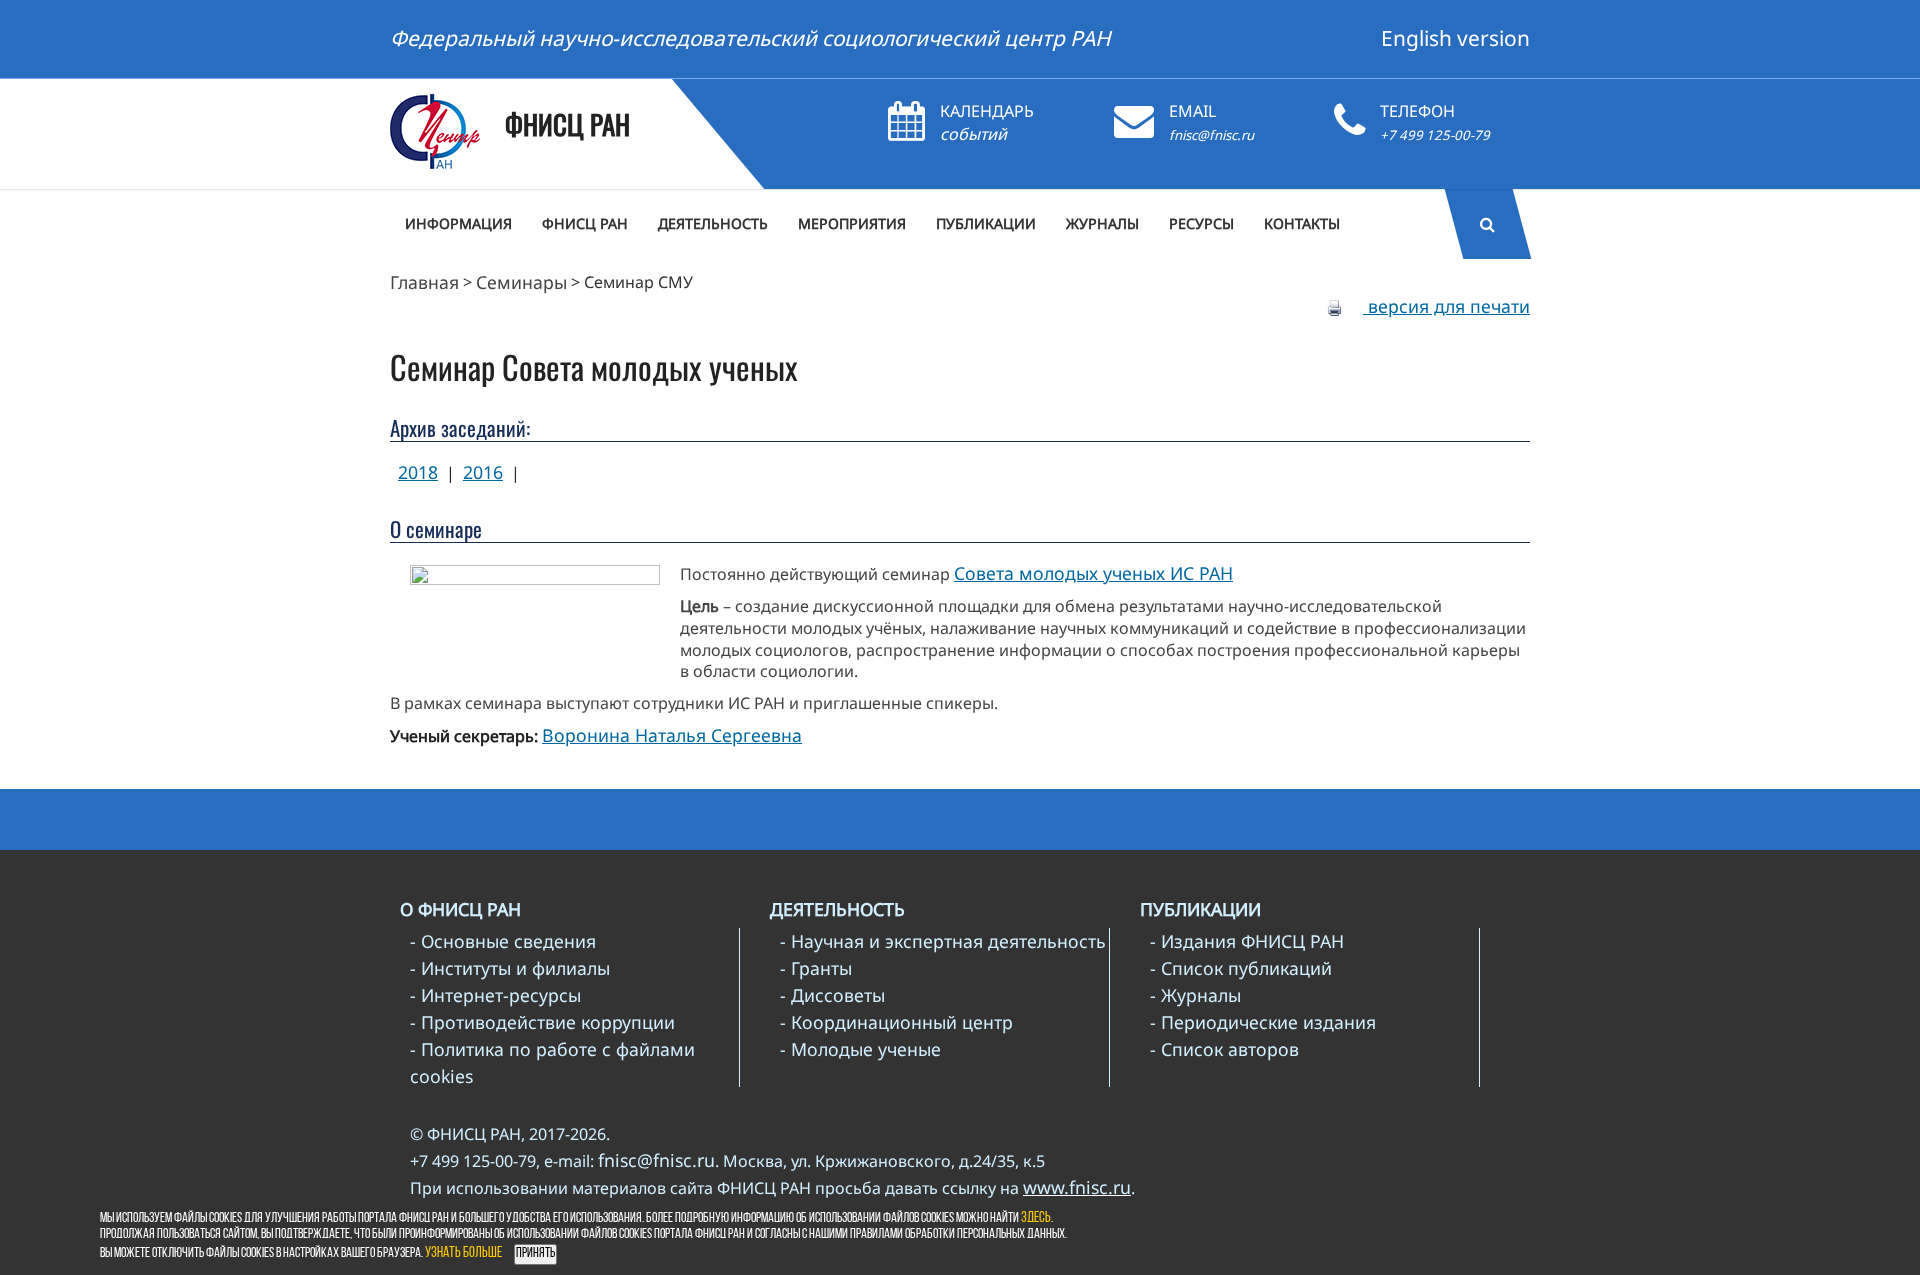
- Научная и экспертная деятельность (943, 941)
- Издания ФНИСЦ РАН (1247, 941)
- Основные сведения (503, 941)
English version (1455, 38)
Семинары (521, 282)
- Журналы (1195, 995)
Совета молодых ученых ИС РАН (1093, 573)
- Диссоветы (832, 995)
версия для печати (1446, 306)
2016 (483, 472)
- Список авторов (1224, 1049)
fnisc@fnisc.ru (1211, 135)
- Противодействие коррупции (542, 1022)
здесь (1036, 1218)
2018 (418, 472)
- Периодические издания (1263, 1022)
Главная (424, 282)
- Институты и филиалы (510, 968)
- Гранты (816, 968)
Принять (535, 1253)
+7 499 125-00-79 (1435, 135)
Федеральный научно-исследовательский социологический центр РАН (750, 38)
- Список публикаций (1241, 968)
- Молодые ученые (860, 1049)
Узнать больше (463, 1253)
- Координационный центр (896, 1022)
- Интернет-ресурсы (495, 995)
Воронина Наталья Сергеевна (672, 735)
